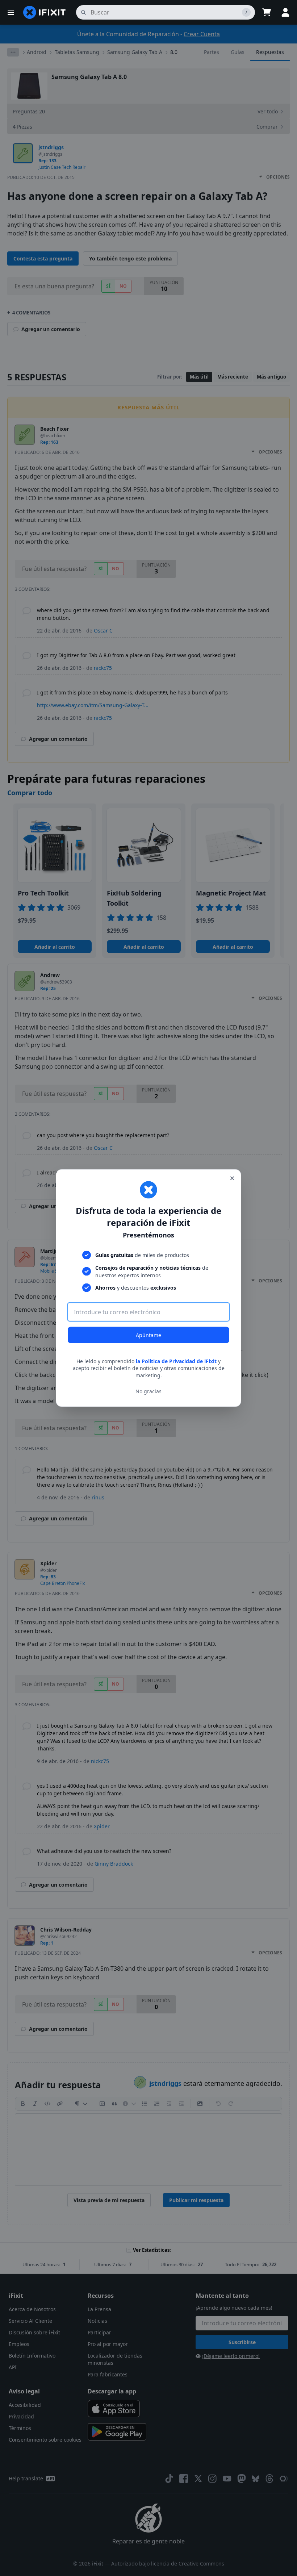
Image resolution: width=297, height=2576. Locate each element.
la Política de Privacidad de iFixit (176, 1361)
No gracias (148, 1391)
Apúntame (148, 1335)
